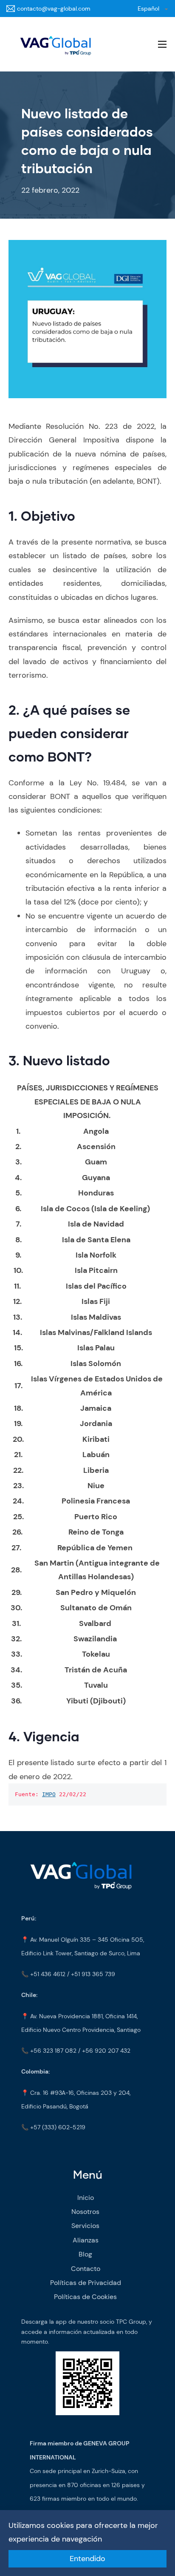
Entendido (87, 2559)
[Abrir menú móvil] (162, 44)
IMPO (49, 1794)
